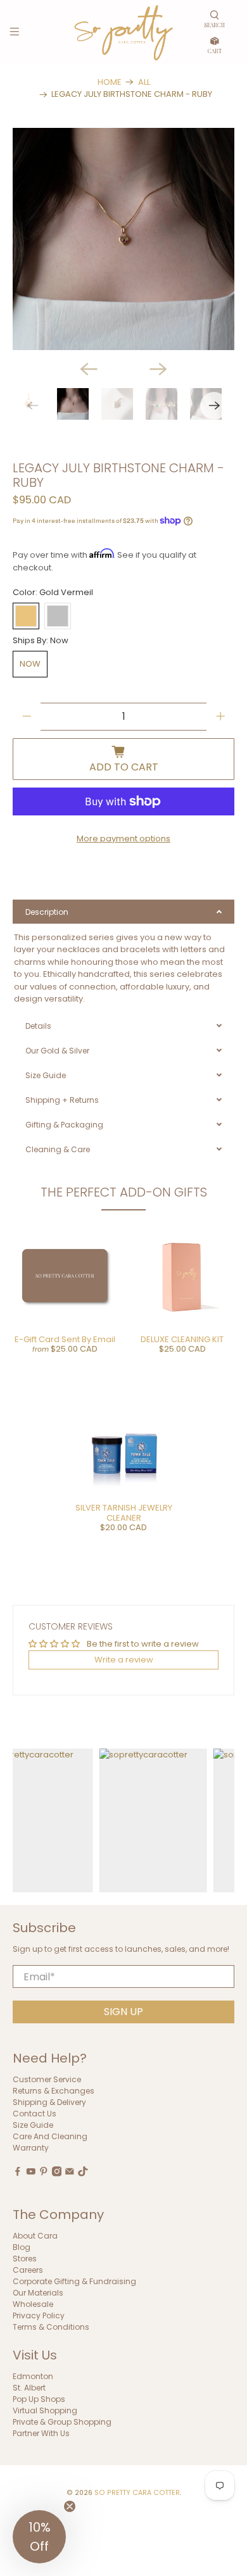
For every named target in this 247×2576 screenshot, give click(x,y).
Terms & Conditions (51, 2327)
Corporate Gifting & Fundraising (74, 2281)
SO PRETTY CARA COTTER (137, 2493)
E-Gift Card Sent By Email (65, 1339)
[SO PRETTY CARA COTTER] (124, 33)
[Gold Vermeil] (26, 616)
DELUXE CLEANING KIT (182, 1339)
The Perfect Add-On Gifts (124, 1192)
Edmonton (33, 2376)
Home (110, 82)
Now (30, 664)
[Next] (158, 369)
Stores (25, 2259)
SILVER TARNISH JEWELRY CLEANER (124, 1513)
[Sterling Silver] (58, 616)
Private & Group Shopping (62, 2422)
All (144, 82)
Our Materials (38, 2293)
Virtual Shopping (45, 2410)
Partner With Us (41, 2433)
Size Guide (33, 2125)
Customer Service (47, 2079)
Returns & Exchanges (54, 2091)
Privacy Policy (39, 2315)
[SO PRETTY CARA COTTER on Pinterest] (44, 2174)
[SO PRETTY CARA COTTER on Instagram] (57, 2174)
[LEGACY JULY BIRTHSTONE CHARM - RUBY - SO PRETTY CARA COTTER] (124, 239)
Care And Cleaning (50, 2136)
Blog (22, 2247)
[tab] (124, 912)
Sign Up (123, 2012)
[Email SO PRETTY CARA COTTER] (70, 2174)
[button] (39, 2537)
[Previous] (89, 369)
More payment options (123, 839)
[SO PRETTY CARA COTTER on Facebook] (18, 2174)
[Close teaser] (70, 2506)
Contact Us (35, 2114)
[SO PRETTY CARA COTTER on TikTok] (83, 2174)
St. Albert (29, 2388)
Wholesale (33, 2304)
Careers (28, 2270)
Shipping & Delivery (49, 2102)
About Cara (35, 2236)
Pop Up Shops (39, 2399)
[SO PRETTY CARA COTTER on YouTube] (31, 2174)
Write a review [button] (124, 1660)
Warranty (31, 2148)
